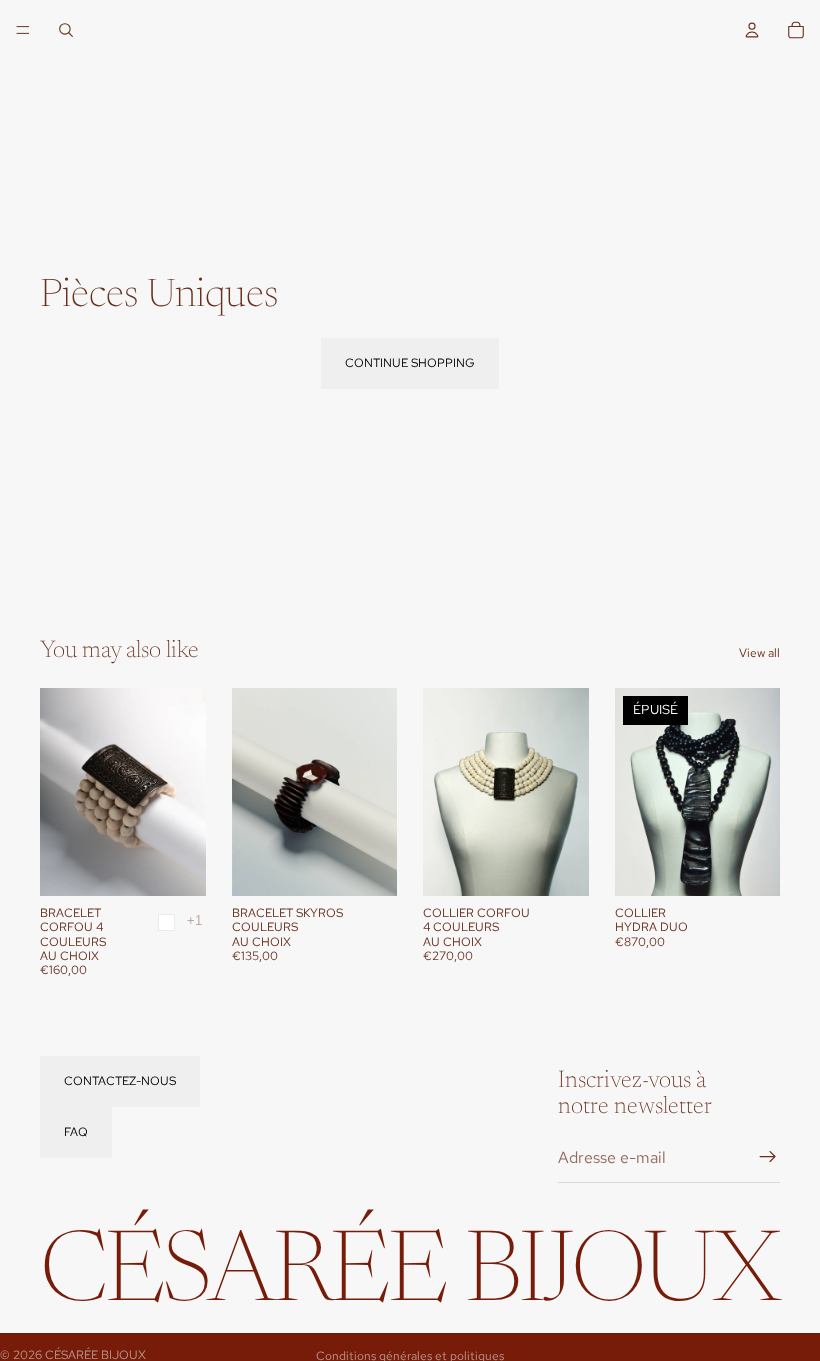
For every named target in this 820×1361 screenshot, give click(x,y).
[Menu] (23, 30)
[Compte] (752, 30)
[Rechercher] (66, 30)
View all (759, 653)
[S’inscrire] (768, 1158)
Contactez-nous (120, 1081)
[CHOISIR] (175, 865)
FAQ (76, 1132)
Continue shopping (410, 363)
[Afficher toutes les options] (194, 920)
